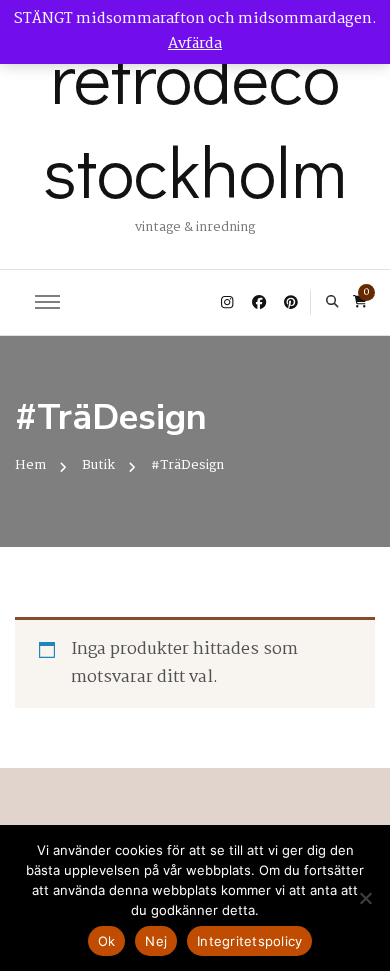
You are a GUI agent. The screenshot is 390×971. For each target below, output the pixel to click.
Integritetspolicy (249, 941)
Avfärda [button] (195, 44)
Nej (156, 941)
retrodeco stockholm (195, 123)
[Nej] (365, 898)
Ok (107, 941)
